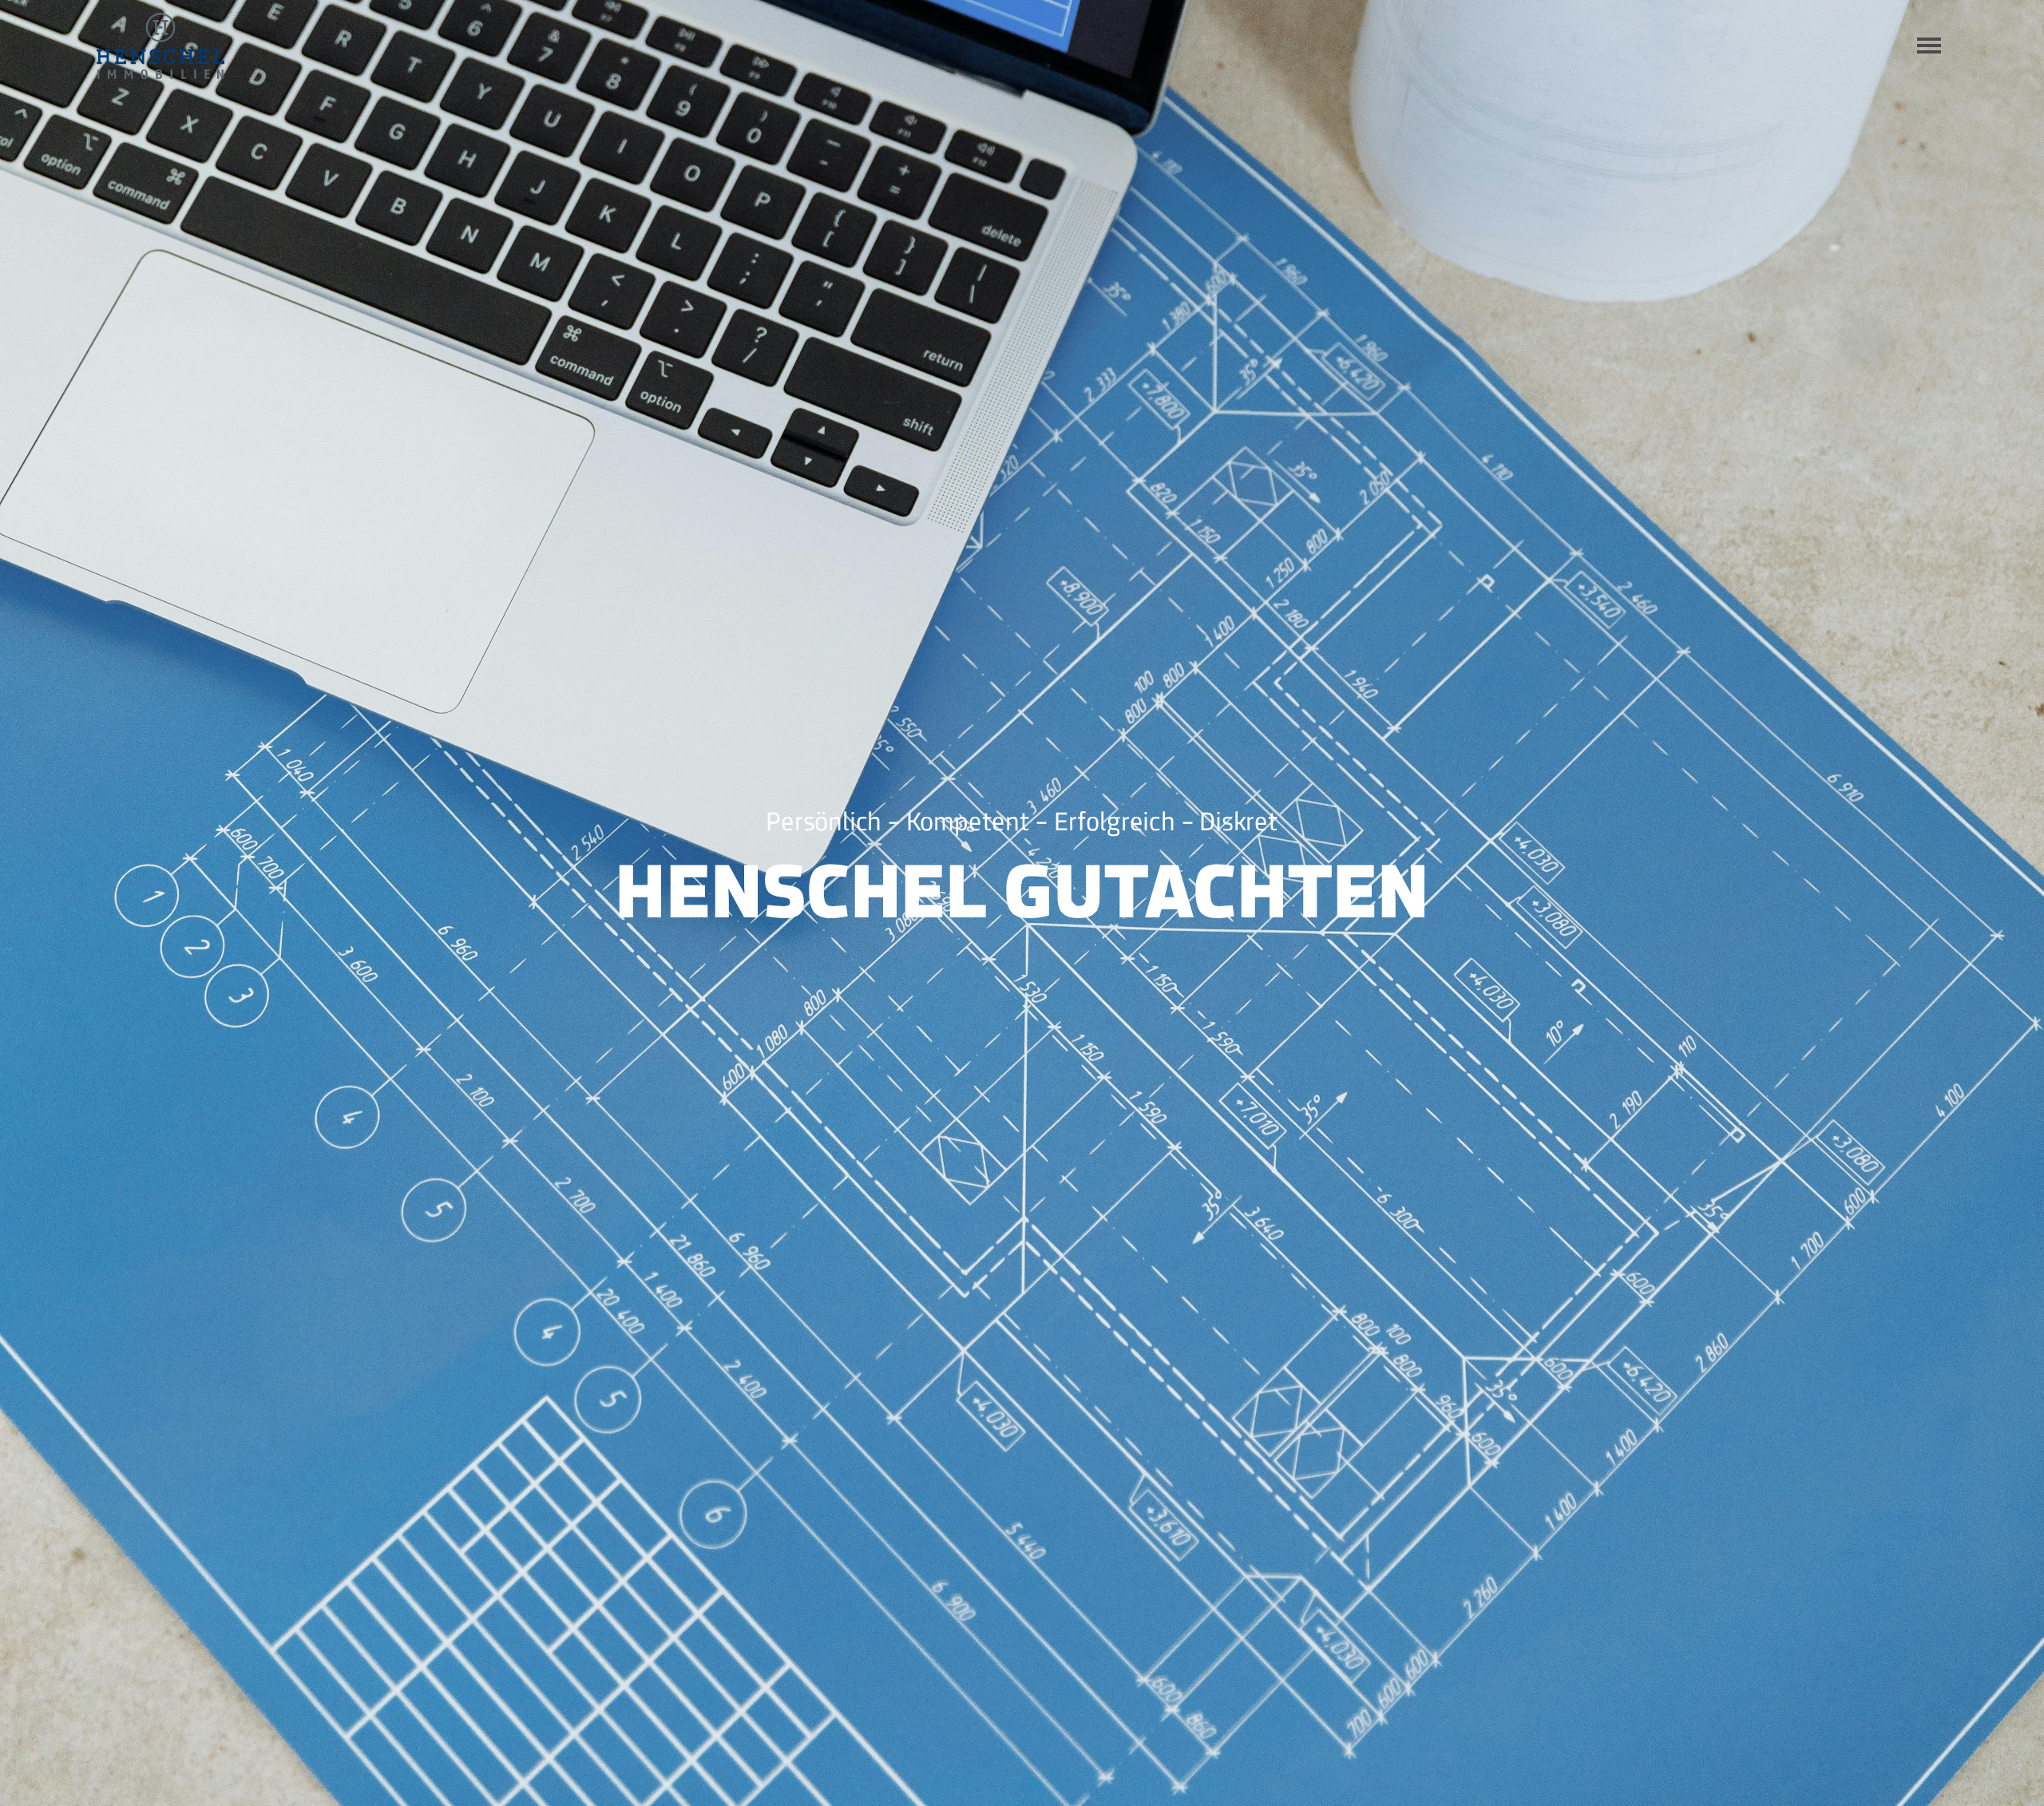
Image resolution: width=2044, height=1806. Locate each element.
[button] (1929, 46)
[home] (160, 46)
